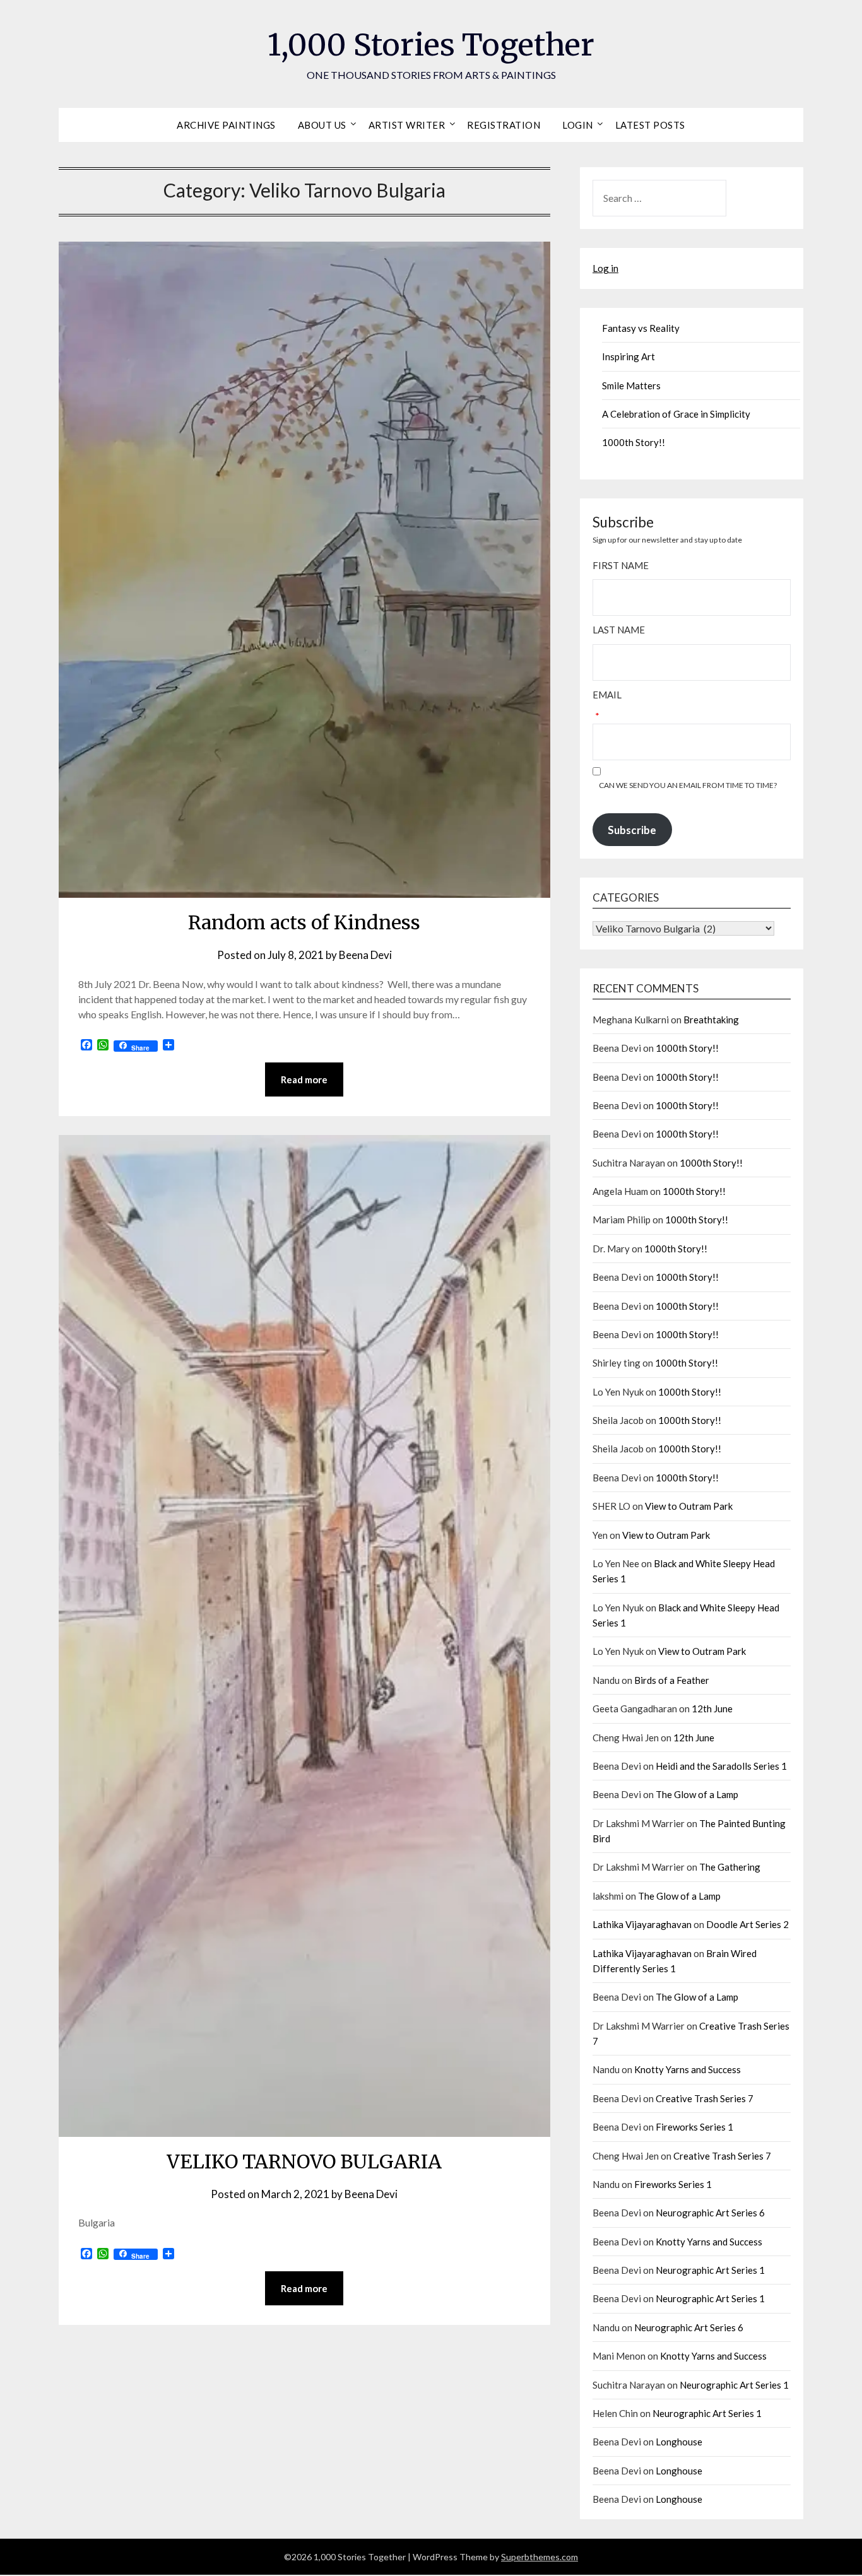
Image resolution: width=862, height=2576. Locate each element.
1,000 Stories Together (431, 45)
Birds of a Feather (672, 1680)
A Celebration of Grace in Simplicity (676, 414)
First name (621, 565)
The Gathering (730, 1867)
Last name (619, 630)
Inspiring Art (629, 356)
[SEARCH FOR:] (692, 198)
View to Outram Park (689, 1506)
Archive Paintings (226, 125)
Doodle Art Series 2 (747, 1924)
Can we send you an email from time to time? (688, 785)
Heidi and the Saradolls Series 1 (721, 1766)
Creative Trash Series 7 (705, 2098)
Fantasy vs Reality (641, 328)
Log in (605, 268)
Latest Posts (650, 125)
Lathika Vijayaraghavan (642, 1924)
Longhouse (679, 2442)
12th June (712, 1709)
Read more (304, 1079)
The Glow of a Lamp (697, 1794)
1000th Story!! (634, 442)
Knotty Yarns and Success (688, 2069)
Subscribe (632, 830)
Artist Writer (407, 125)
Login (578, 125)
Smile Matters (631, 385)
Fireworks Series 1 (694, 2127)
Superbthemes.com (540, 2557)
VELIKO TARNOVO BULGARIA (304, 2161)
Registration (504, 125)
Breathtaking (711, 1020)
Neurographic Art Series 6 (710, 2213)
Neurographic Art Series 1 (710, 2270)
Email (607, 695)
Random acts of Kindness (304, 922)
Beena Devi (365, 955)
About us (322, 125)
